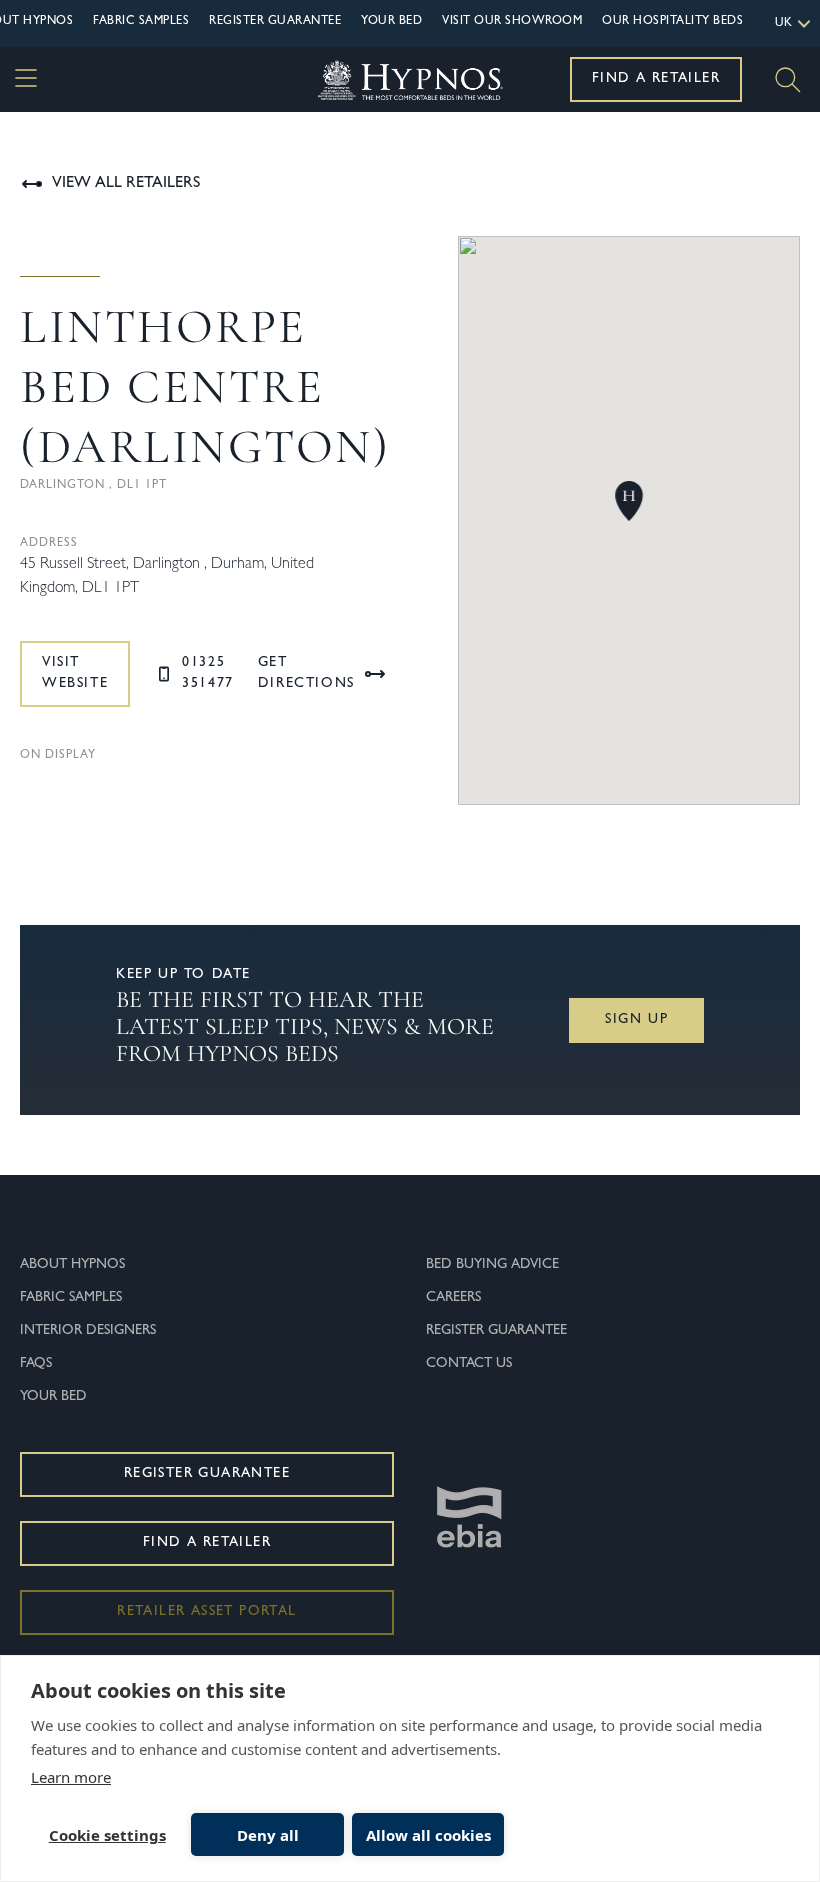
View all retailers (126, 184)
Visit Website (75, 673)
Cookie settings (107, 1835)
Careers (453, 1298)
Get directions (306, 673)
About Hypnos (72, 1265)
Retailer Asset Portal (206, 1612)
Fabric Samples (141, 22)
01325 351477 (208, 673)
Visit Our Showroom (512, 22)
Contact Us (469, 1364)
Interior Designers (88, 1331)
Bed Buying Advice (492, 1265)
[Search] (788, 80)
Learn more (71, 1777)
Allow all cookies (428, 1835)
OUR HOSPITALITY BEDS (672, 22)
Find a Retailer (656, 79)
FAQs (36, 1364)
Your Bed (391, 22)
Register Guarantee (275, 22)
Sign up (636, 1020)
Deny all (268, 1835)
